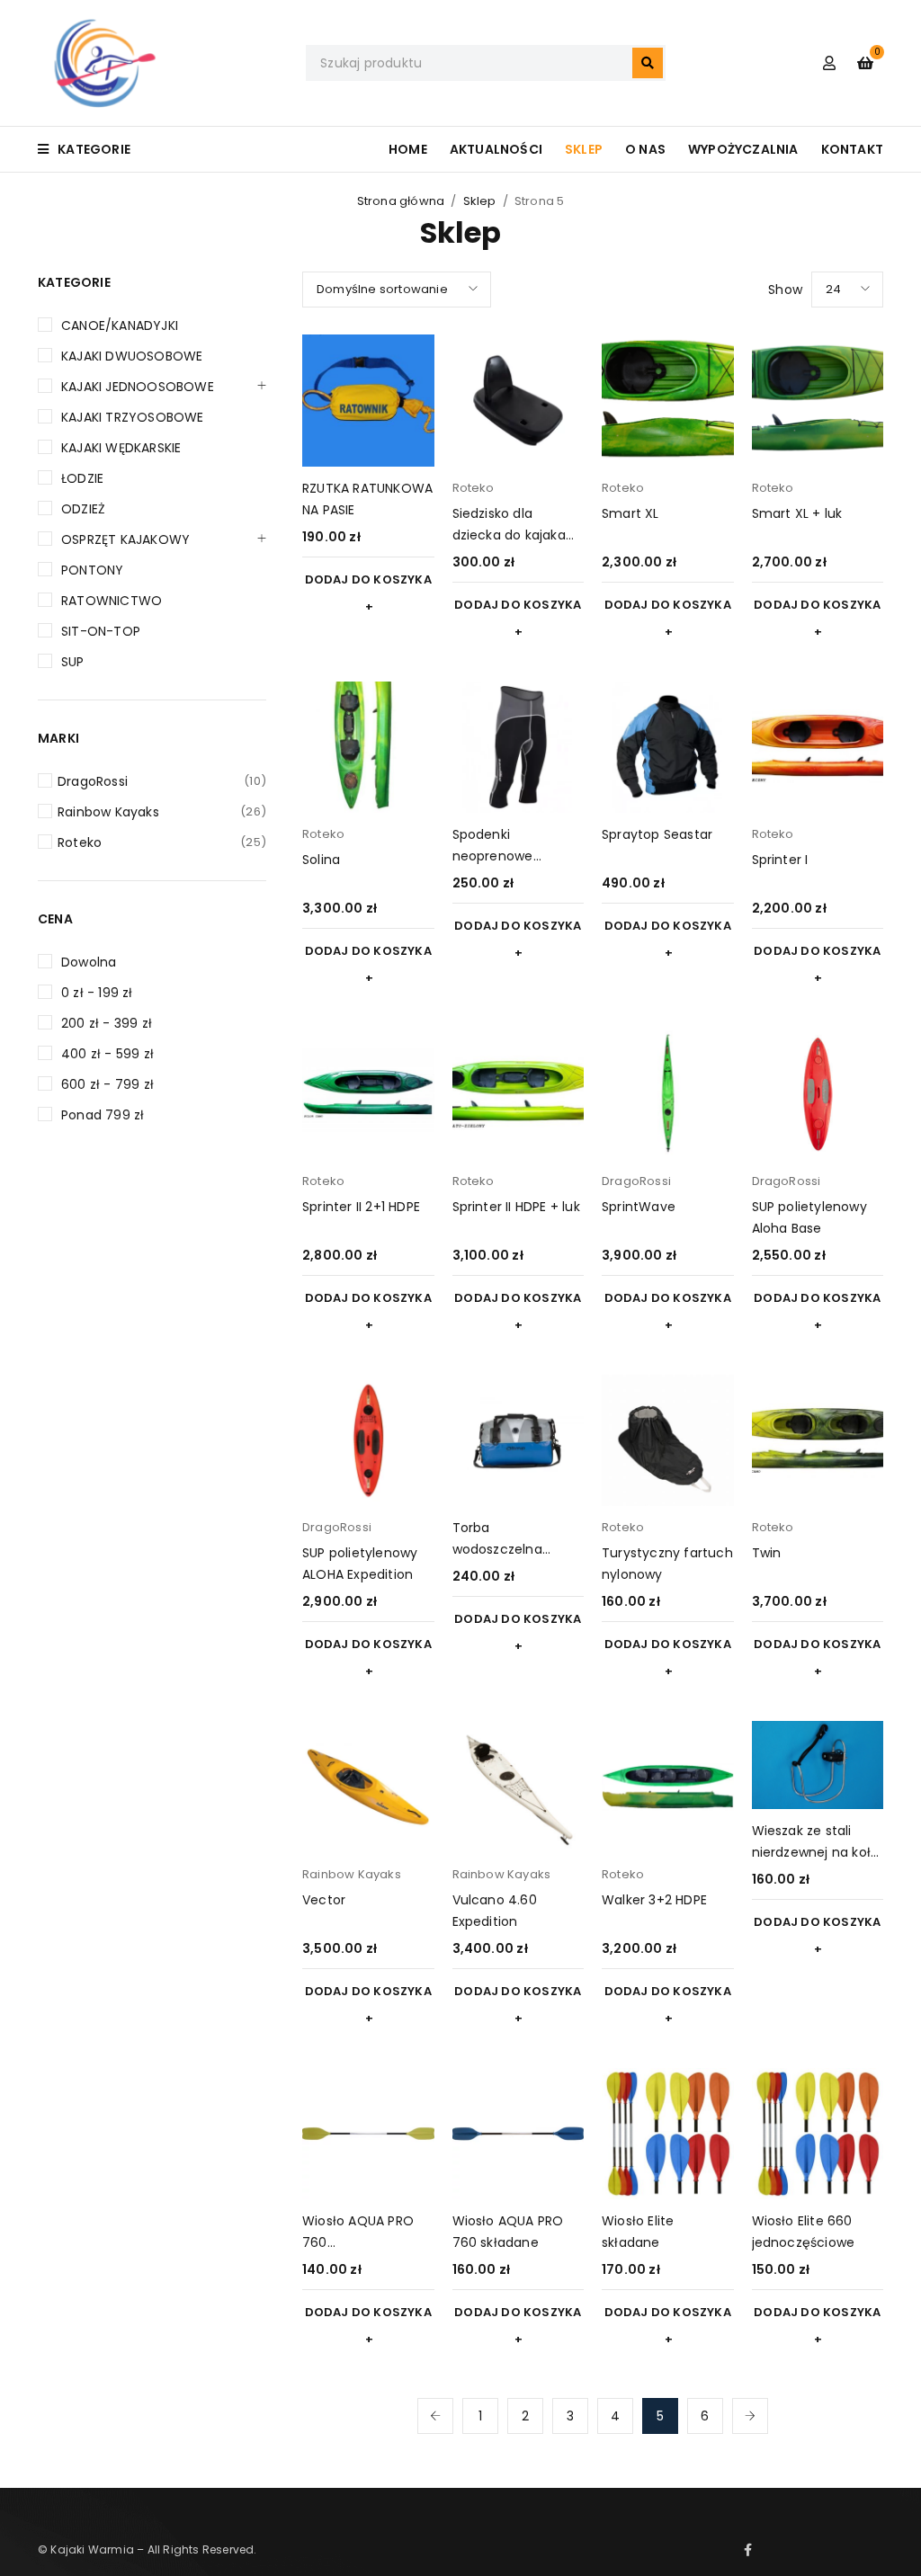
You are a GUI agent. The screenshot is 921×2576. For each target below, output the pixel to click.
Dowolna (89, 962)
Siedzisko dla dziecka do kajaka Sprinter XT (509, 535)
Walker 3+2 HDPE (654, 1900)
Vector (324, 1900)
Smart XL (630, 513)
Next (750, 2416)
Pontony (92, 570)
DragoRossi (162, 781)
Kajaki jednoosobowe (138, 387)
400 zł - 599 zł (107, 1054)
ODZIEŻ (83, 509)
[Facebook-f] (748, 2550)
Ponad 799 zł (103, 1115)
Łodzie (82, 478)
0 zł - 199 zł (97, 993)
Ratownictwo (112, 601)
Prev (435, 2416)
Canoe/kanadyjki (120, 325)
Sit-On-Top (101, 631)
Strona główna (401, 201)
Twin (767, 1553)
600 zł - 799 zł (107, 1084)
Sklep (480, 201)
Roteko (162, 842)
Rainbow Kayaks (162, 812)
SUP (73, 662)
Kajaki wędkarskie (121, 448)
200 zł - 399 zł (107, 1023)
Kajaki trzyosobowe (133, 417)
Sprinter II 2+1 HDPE (361, 1207)
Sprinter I (780, 860)
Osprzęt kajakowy (125, 539)
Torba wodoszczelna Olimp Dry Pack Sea (515, 1549)
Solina (321, 860)
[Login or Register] (829, 63)
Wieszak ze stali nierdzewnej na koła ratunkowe (816, 1852)
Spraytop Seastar (657, 834)
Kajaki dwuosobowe (132, 356)
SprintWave (639, 1207)
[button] (368, 593)
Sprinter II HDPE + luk (516, 1207)
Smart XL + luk (797, 513)
